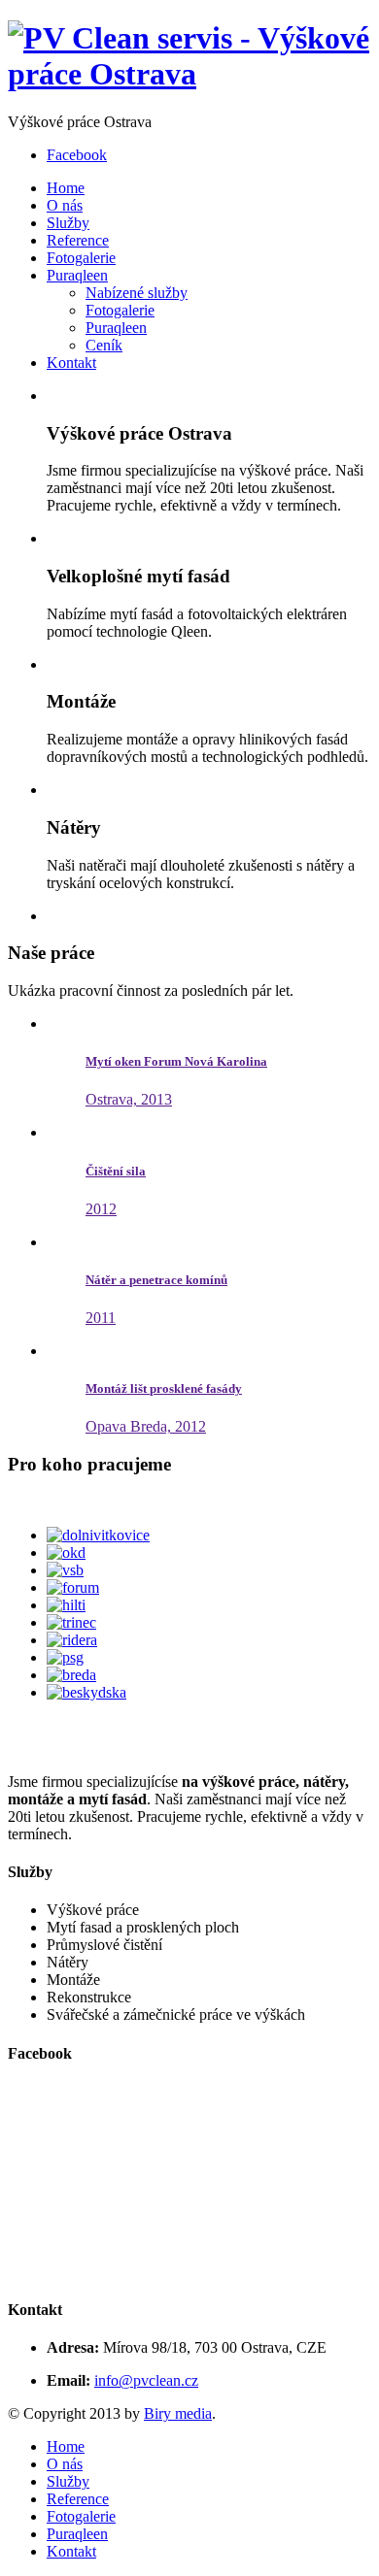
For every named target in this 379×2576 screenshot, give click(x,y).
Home (66, 188)
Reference (78, 240)
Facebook (77, 155)
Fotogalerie (81, 258)
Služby (68, 223)
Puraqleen (77, 275)
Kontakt (71, 363)
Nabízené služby (137, 293)
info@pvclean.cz (146, 2380)
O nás (65, 205)
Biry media (178, 2413)
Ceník (104, 345)
